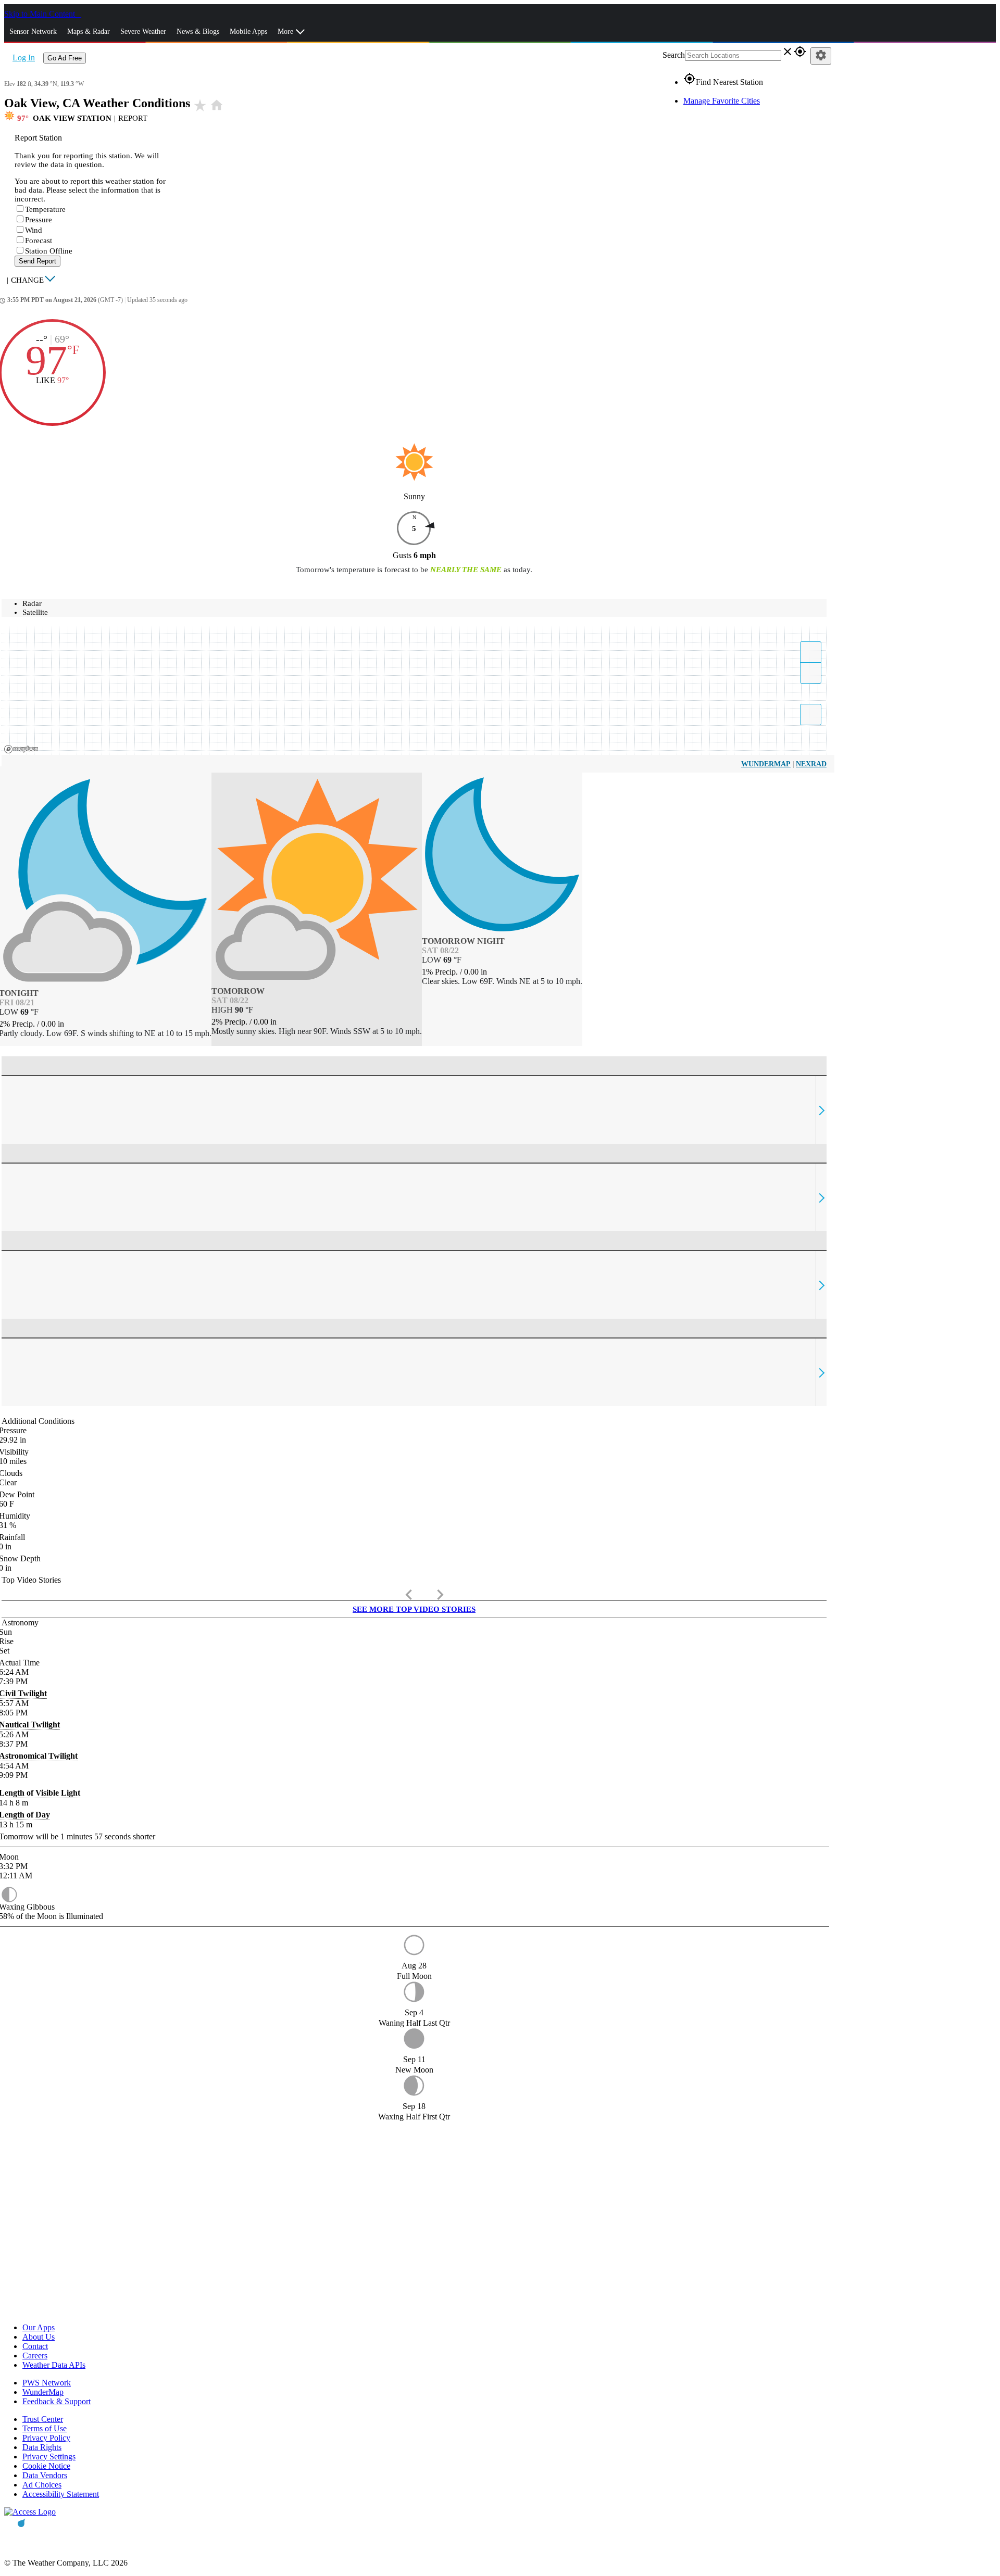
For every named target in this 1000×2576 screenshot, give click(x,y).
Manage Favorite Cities (722, 101)
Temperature (45, 209)
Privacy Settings (49, 2457)
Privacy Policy (46, 2438)
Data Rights (42, 2447)
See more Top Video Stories (414, 1609)
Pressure (39, 220)
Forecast (39, 241)
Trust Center (43, 2419)
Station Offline (49, 251)
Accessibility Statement (61, 2494)
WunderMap (766, 764)
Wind (34, 230)
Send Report (37, 261)
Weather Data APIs (54, 2365)
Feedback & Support (57, 2401)
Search (674, 55)
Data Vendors (45, 2475)
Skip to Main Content (41, 14)
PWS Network (47, 2383)
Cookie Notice (46, 2466)
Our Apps (39, 2327)
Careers (35, 2356)
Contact (35, 2346)
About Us (39, 2337)
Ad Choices (42, 2485)
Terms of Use (45, 2428)
